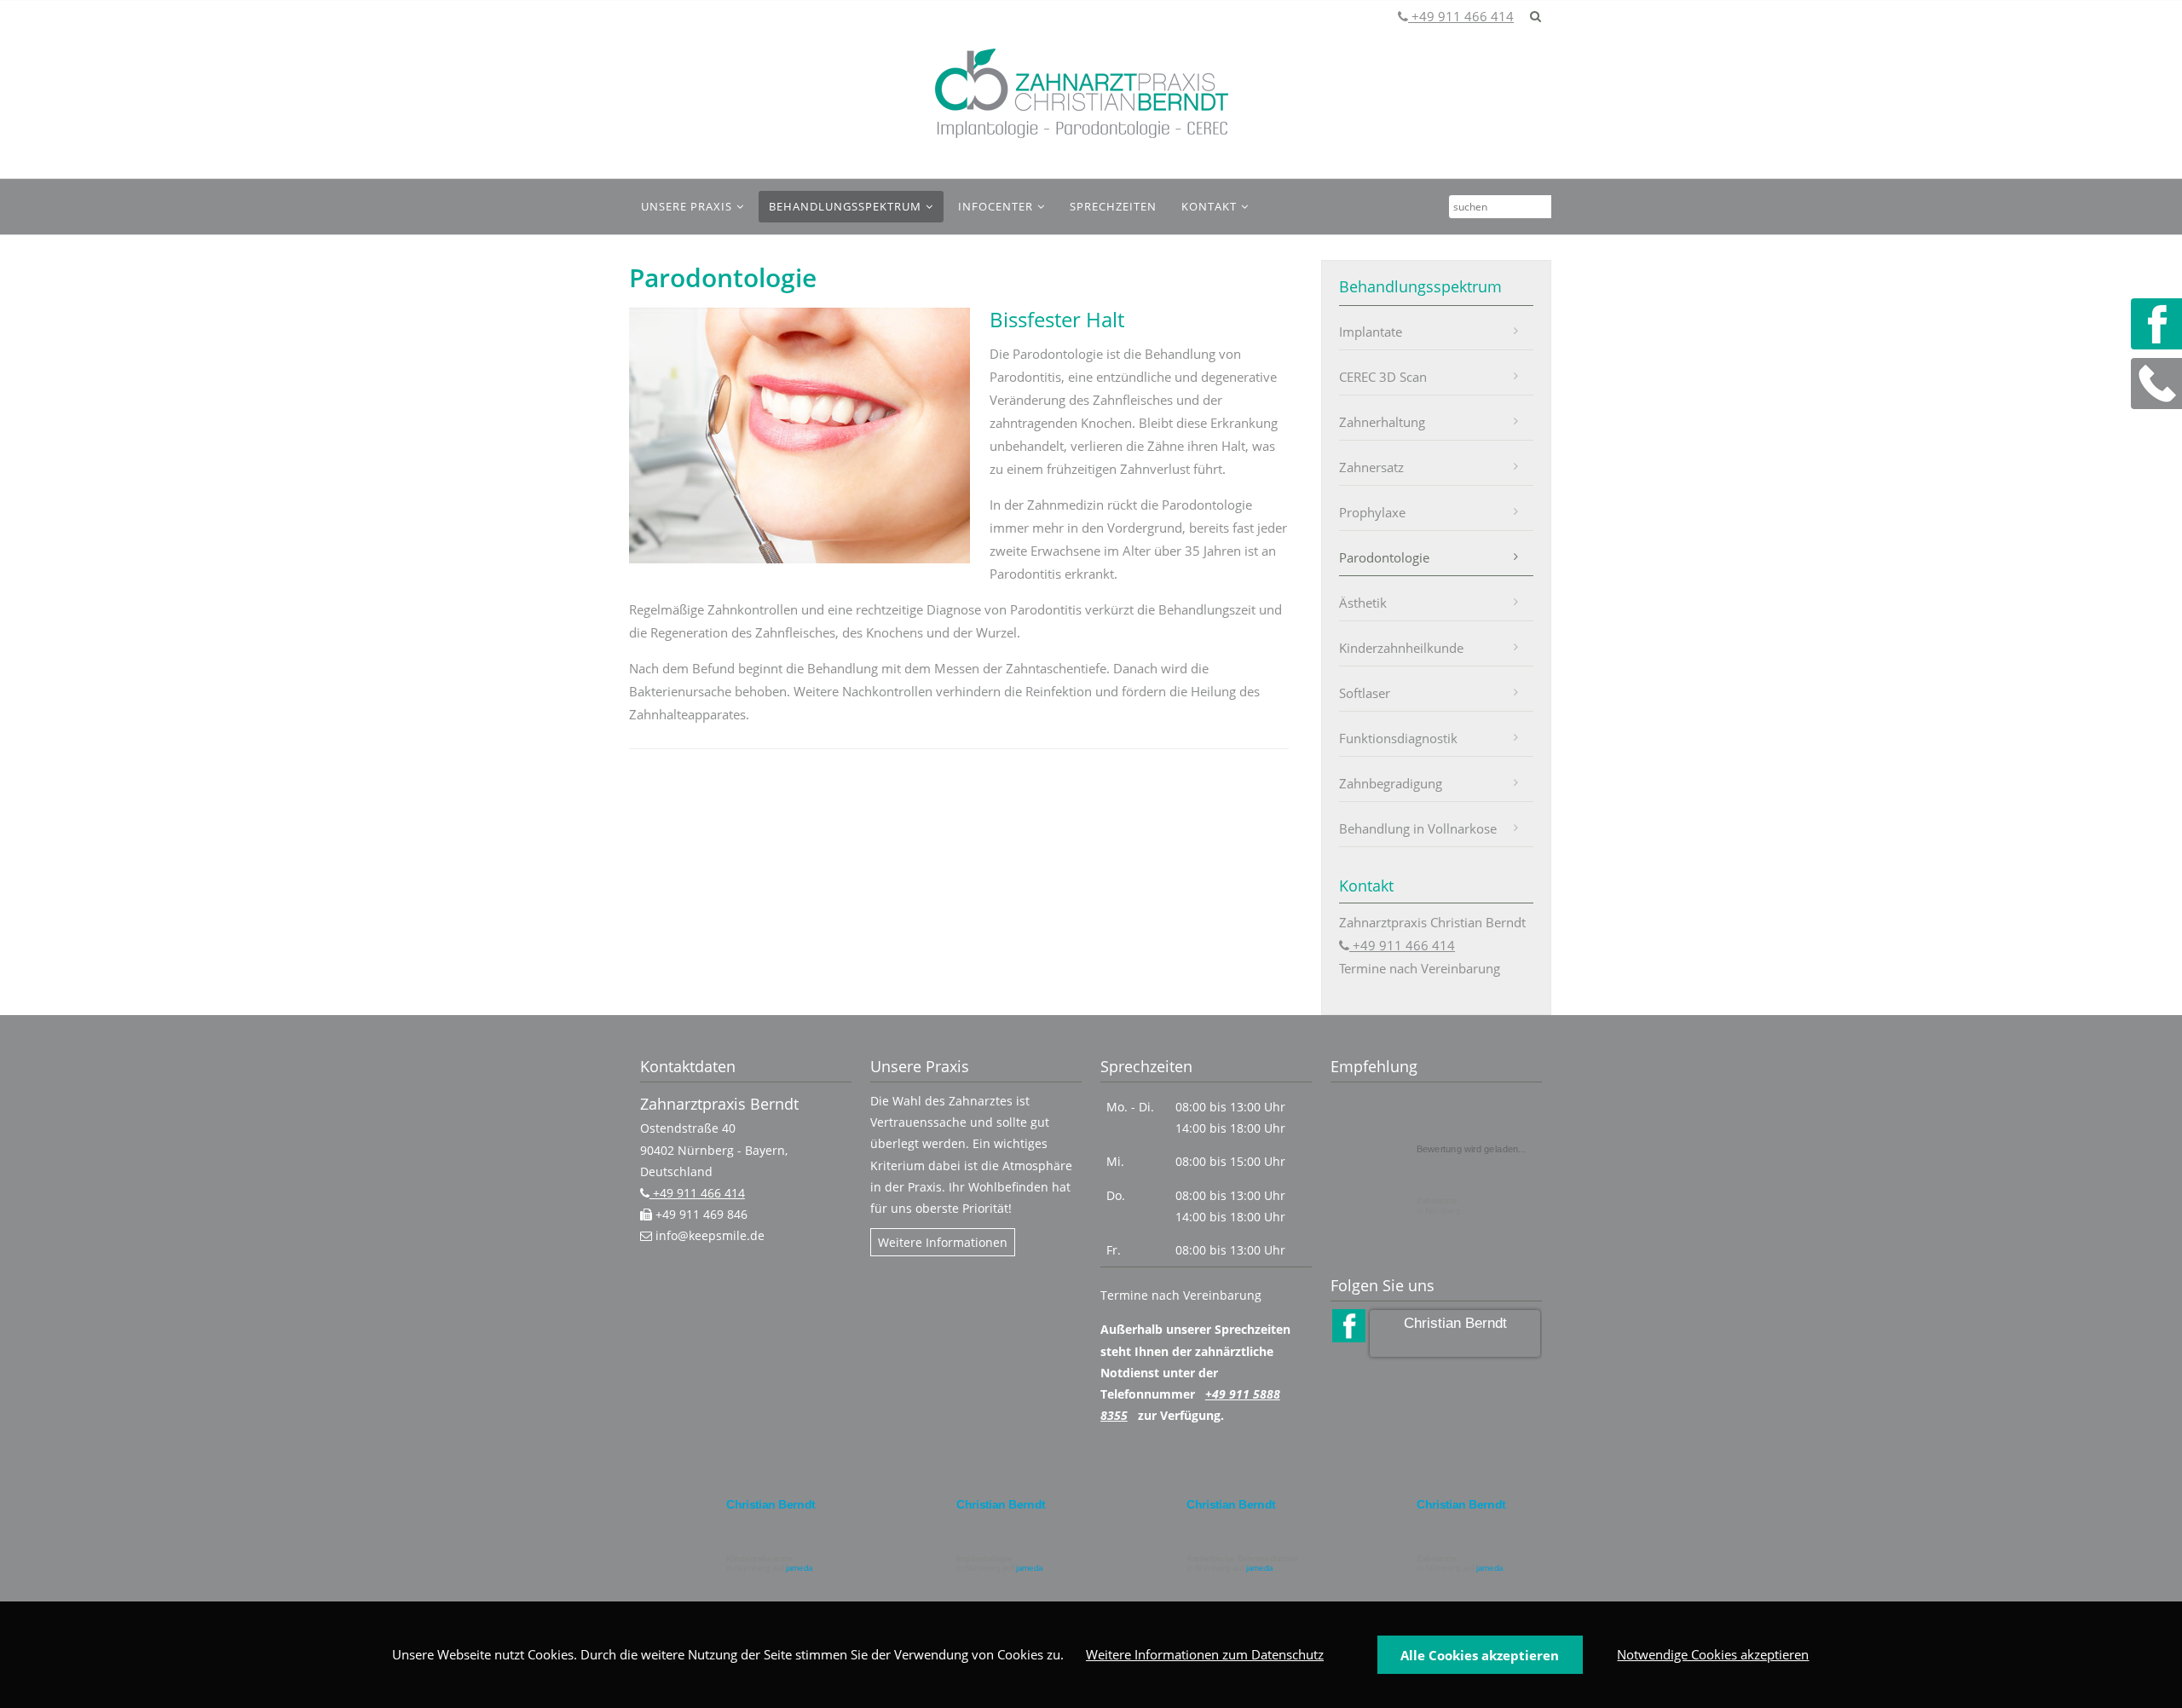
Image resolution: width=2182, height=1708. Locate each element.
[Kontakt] (2156, 384)
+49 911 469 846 (700, 1214)
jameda (799, 1569)
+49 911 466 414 (1461, 16)
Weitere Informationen (943, 1242)
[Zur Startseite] (1082, 94)
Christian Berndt (1455, 1323)
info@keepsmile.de (708, 1235)
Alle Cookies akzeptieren (1480, 1655)
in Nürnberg (1438, 1206)
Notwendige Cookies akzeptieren (1713, 1654)
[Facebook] (2156, 324)
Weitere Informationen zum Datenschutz (1205, 1654)
